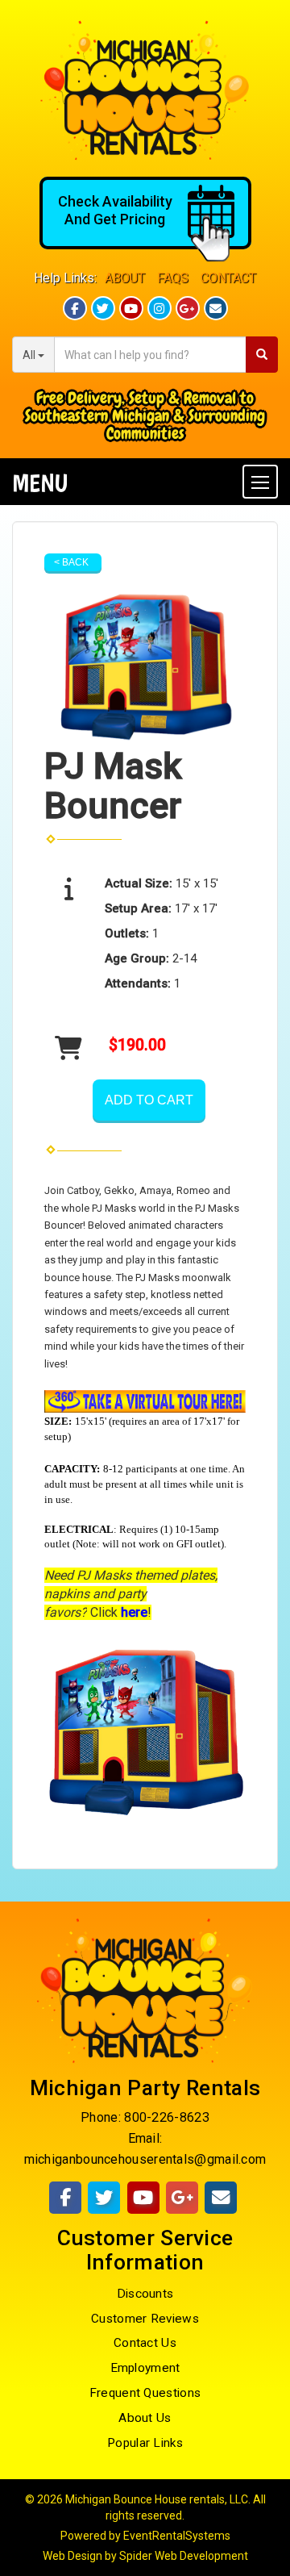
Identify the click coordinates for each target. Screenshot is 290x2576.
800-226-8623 (167, 2117)
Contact (228, 278)
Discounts (145, 2294)
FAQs (173, 278)
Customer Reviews (145, 2319)
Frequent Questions (145, 2393)
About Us (145, 2418)
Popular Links (145, 2443)
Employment (145, 2368)
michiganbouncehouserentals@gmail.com (145, 2159)
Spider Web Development (184, 2556)
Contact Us (145, 2343)
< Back (71, 562)
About (125, 278)
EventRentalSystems (177, 2536)
